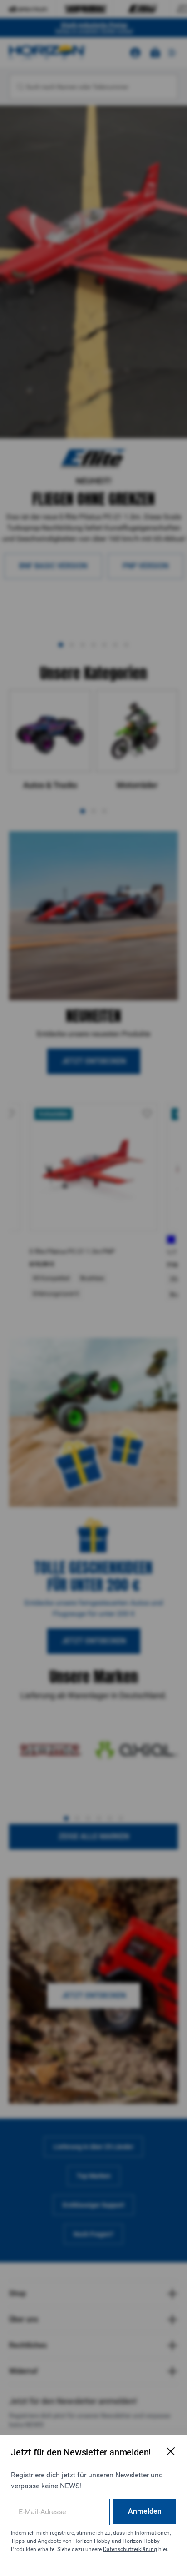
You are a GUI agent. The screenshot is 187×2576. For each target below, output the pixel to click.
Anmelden (145, 2511)
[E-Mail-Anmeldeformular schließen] (171, 2451)
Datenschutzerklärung (130, 2549)
